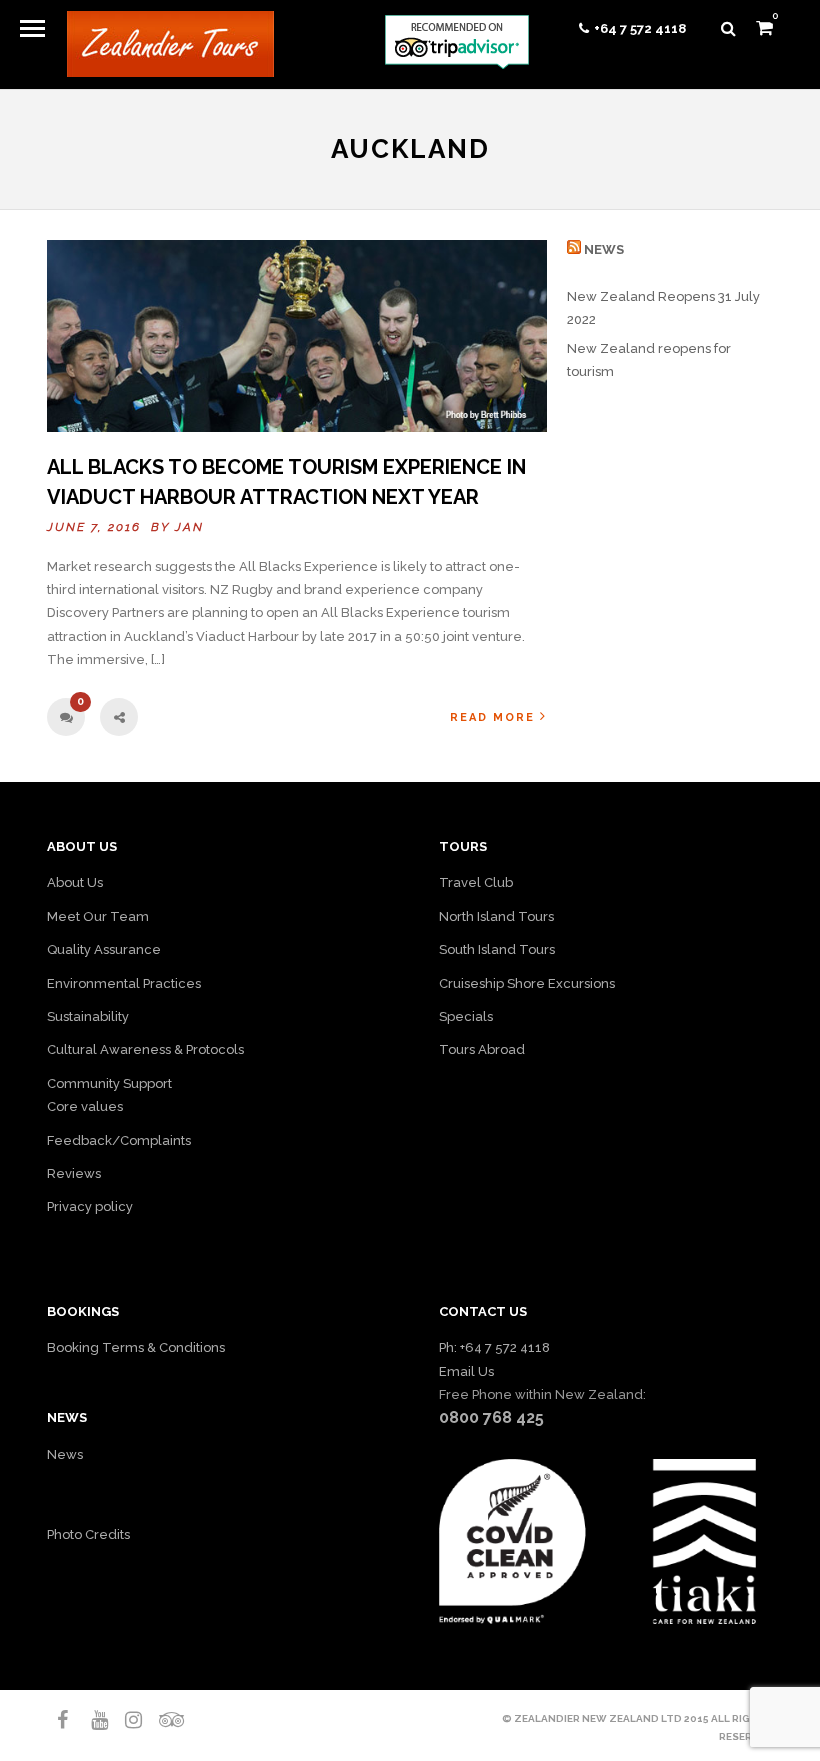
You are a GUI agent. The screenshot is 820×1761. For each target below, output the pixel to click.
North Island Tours (496, 916)
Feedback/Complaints (119, 1140)
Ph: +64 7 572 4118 (494, 1347)
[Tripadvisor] (159, 1720)
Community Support (109, 1083)
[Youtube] (91, 1720)
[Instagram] (125, 1720)
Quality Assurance (104, 949)
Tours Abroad (482, 1049)
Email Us (466, 1371)
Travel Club (476, 882)
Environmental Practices (124, 983)
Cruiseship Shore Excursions (527, 983)
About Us (75, 882)
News (604, 249)
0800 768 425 (491, 1417)
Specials (466, 1016)
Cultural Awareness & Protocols (145, 1049)
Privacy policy (90, 1206)
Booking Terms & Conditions (136, 1347)
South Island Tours (497, 949)
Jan (189, 527)
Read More (492, 717)
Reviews (74, 1173)
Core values (85, 1106)
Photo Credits (88, 1534)
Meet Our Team (98, 916)
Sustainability (88, 1016)
